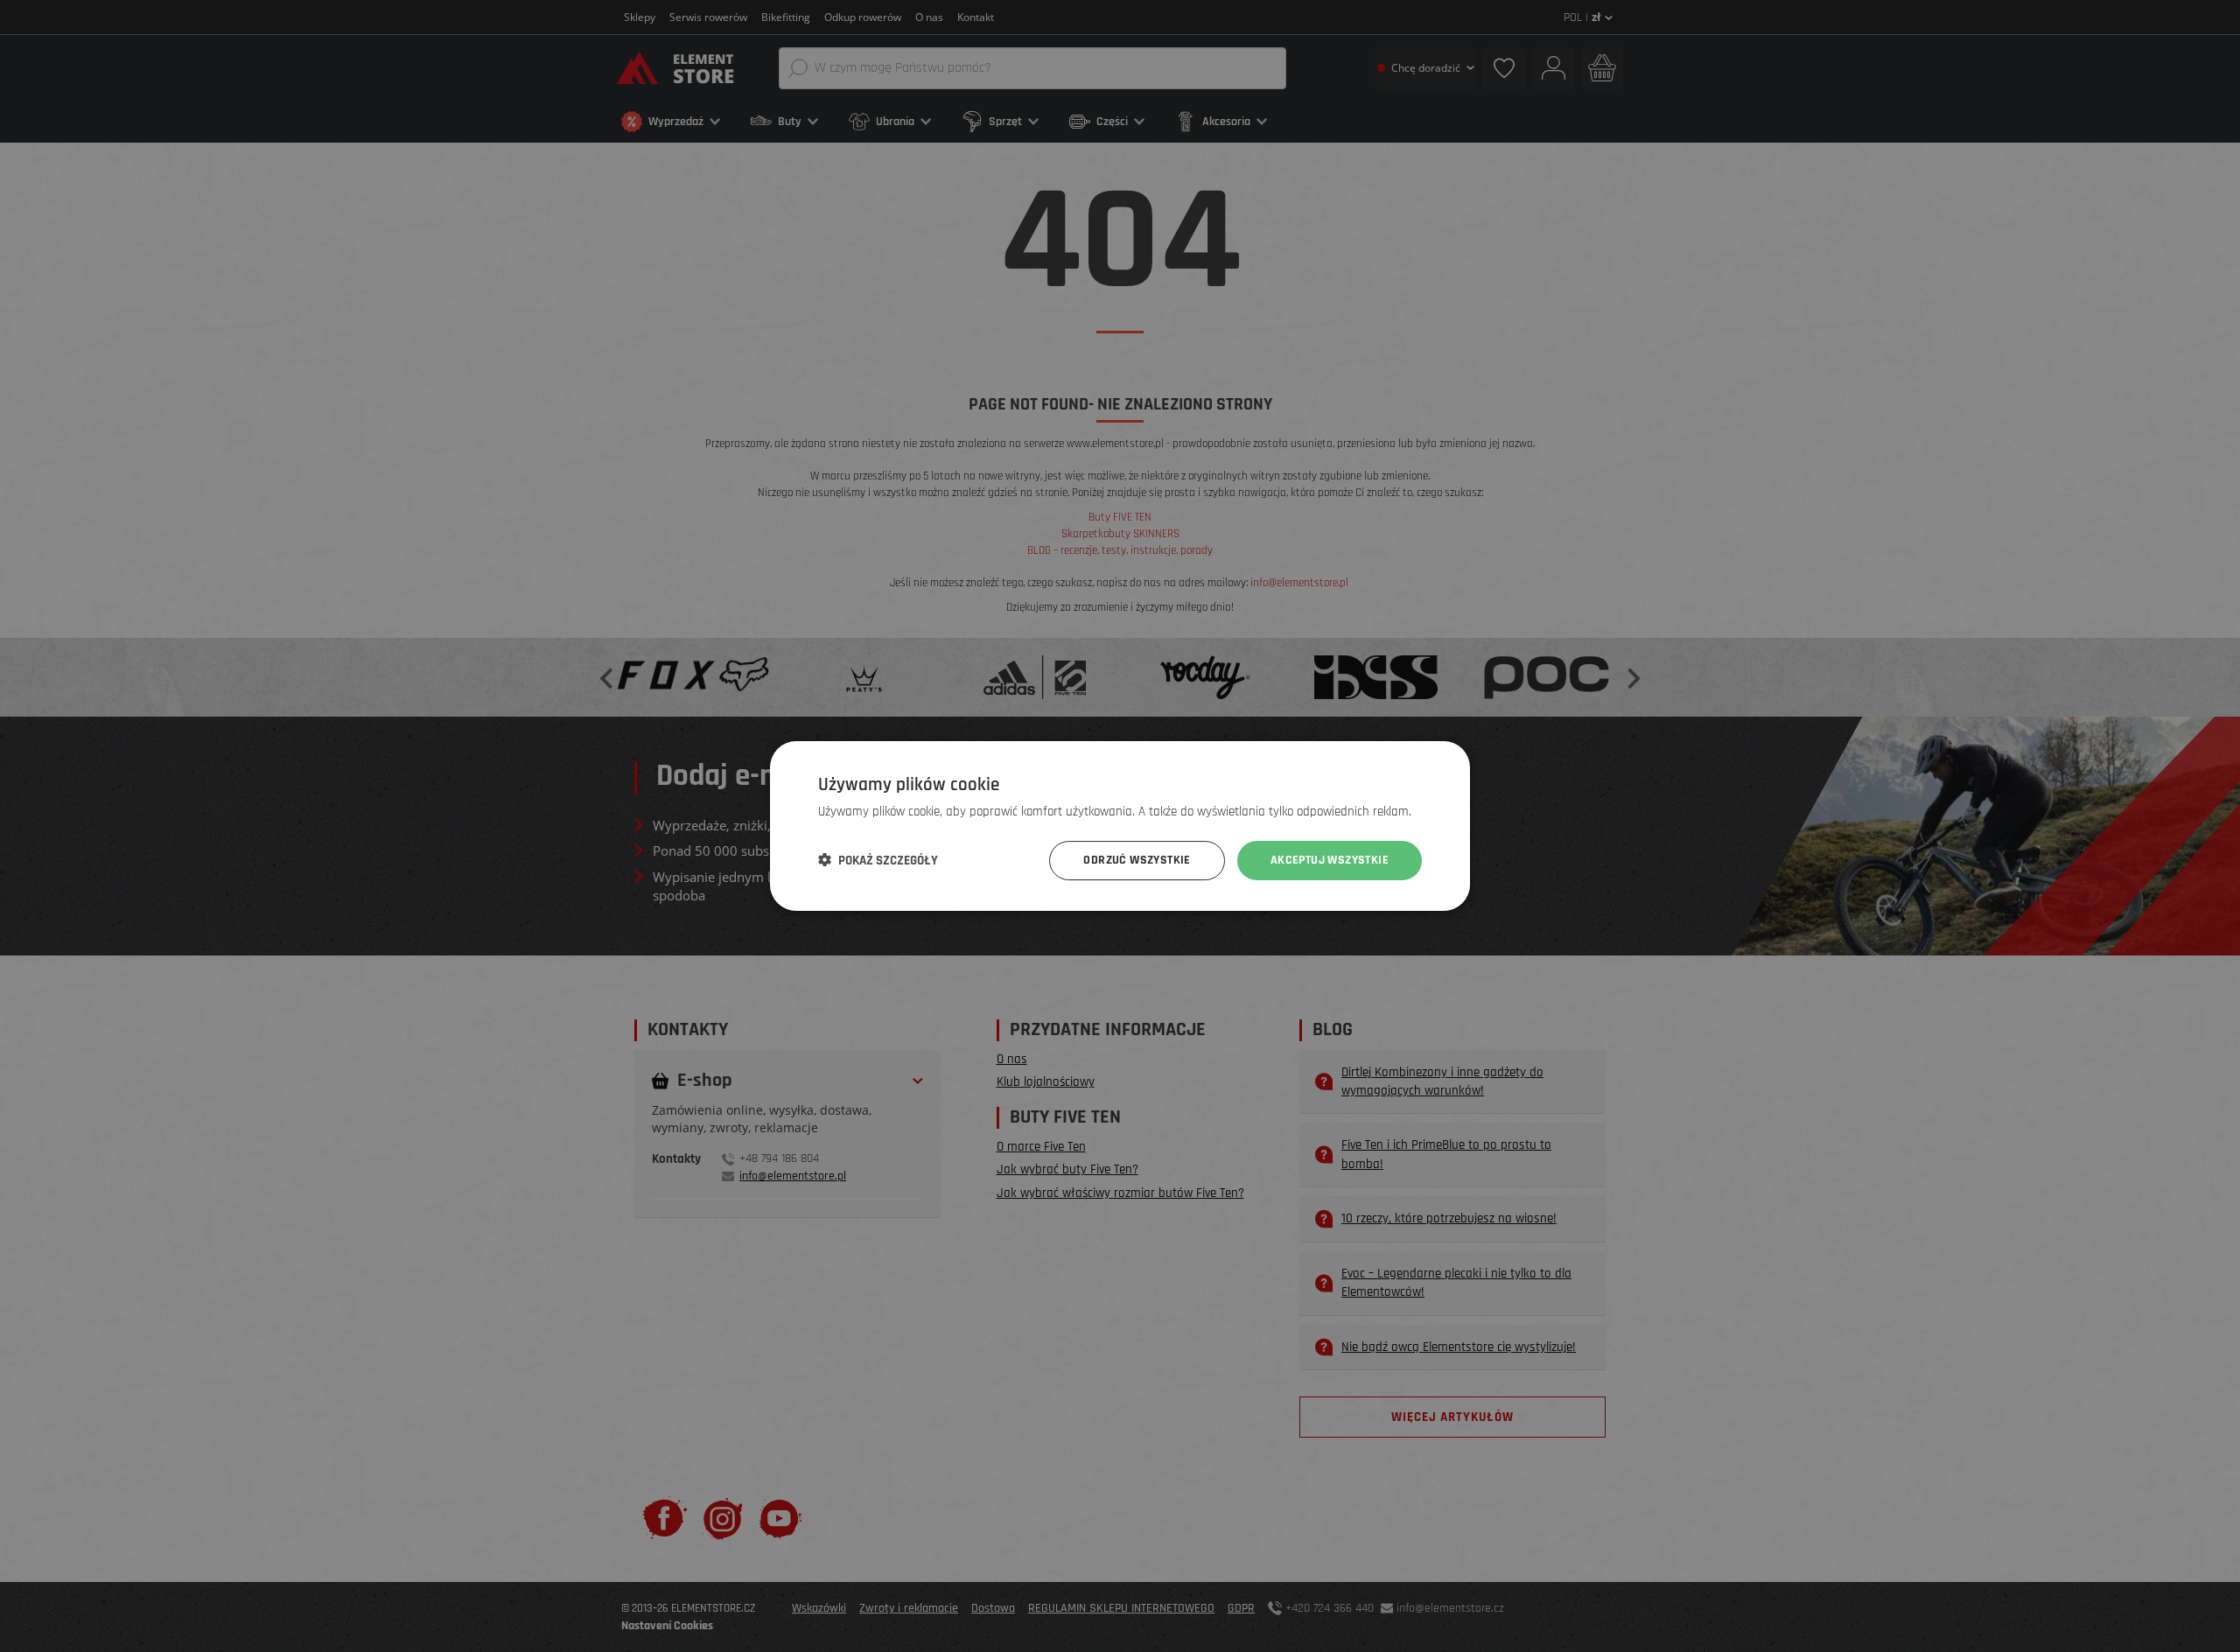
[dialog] (1120, 826)
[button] (878, 861)
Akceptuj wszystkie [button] (1330, 860)
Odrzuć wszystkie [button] (1137, 860)
